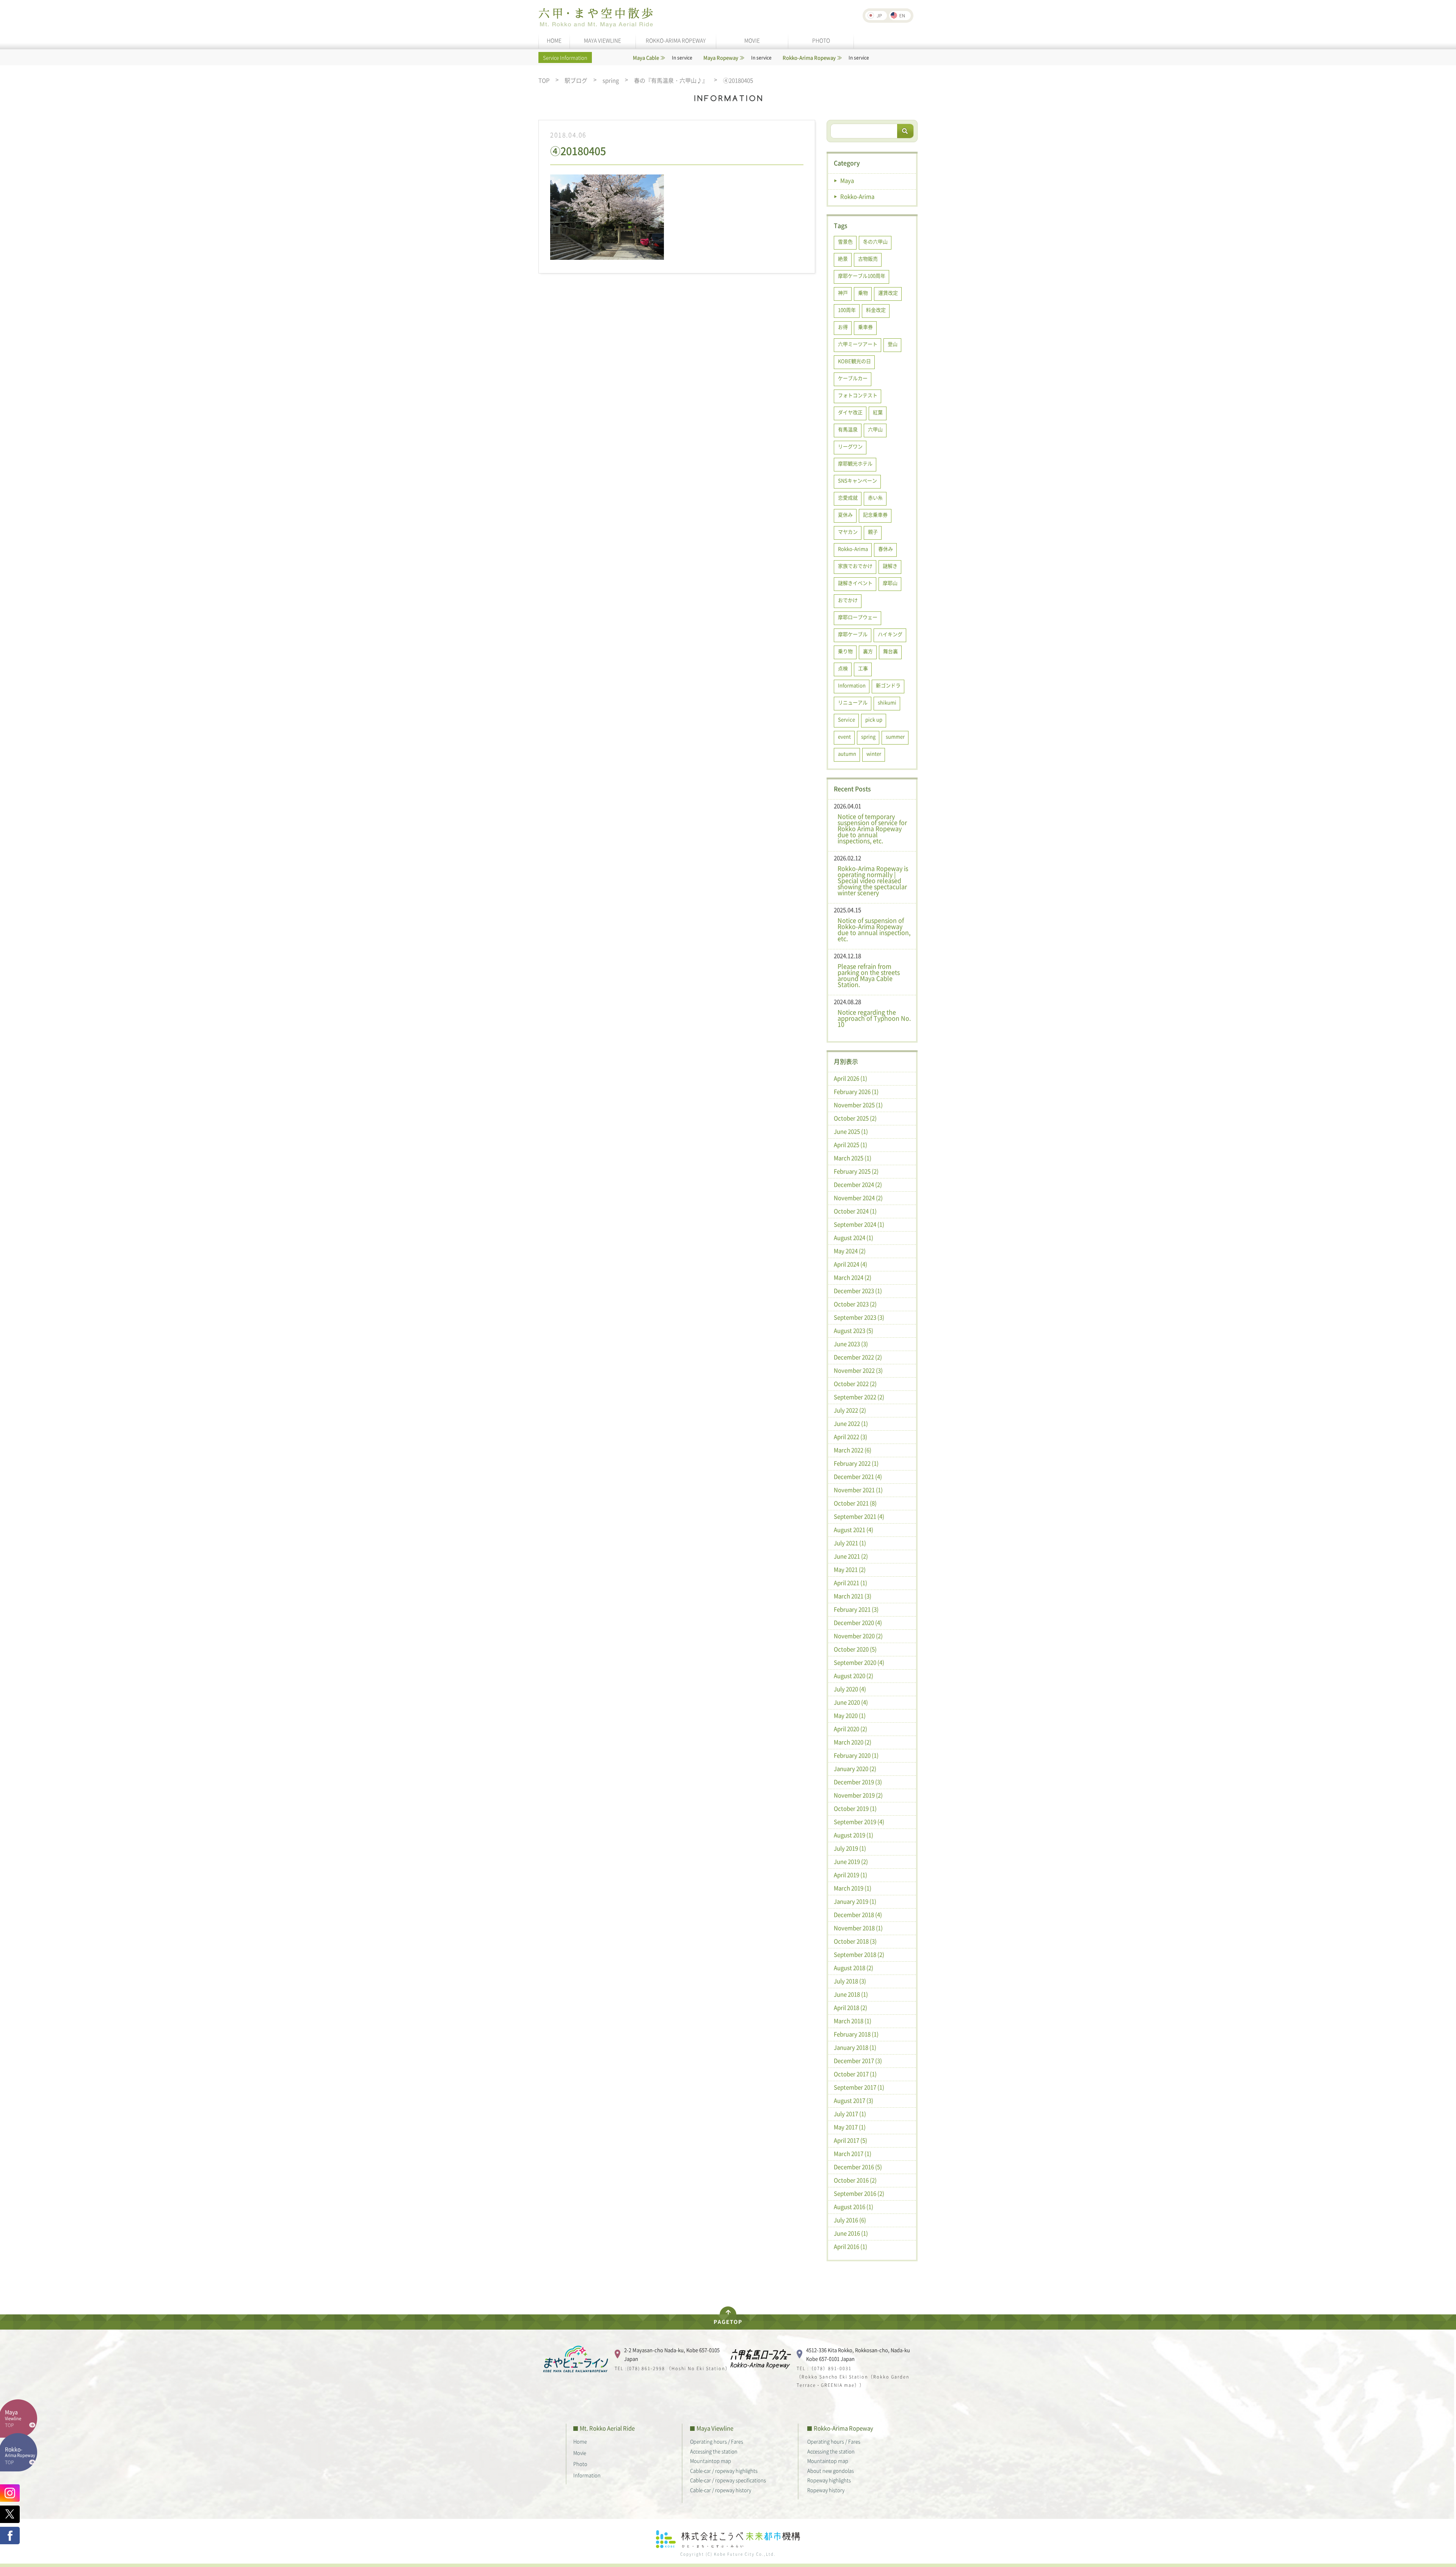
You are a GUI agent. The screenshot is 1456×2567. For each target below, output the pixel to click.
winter (874, 753)
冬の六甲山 (875, 241)
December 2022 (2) (858, 1357)
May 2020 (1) (850, 1716)
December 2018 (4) (858, 1915)
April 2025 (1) (850, 1145)
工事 (863, 668)
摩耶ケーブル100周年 (862, 276)
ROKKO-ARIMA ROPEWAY (676, 40)
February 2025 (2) (856, 1171)
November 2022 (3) (858, 1370)
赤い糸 (875, 497)
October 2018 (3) (855, 1941)
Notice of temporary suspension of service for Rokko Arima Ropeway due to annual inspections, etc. (872, 828)
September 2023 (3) (859, 1317)
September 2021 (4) (859, 1516)
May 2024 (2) (850, 1251)
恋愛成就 (848, 497)
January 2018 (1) (855, 2047)
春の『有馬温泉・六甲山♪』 (671, 81)
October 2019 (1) (855, 1808)
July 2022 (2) (850, 1410)
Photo (580, 2464)
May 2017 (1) (850, 2127)
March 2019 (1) (853, 1888)
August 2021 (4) (854, 1530)
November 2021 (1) (858, 1490)
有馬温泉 (848, 429)
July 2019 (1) (850, 1848)
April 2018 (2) (850, 2008)
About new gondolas (831, 2470)
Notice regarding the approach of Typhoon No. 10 (874, 1018)
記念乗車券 (875, 514)
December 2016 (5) (858, 2167)
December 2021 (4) (858, 1477)
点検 (843, 668)
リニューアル (853, 702)
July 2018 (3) (850, 1981)
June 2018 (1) (851, 1994)
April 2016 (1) (850, 2247)
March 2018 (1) (853, 2021)
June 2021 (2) (851, 1556)
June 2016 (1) (851, 2233)
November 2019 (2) (858, 1795)
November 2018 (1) (858, 1928)
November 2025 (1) (858, 1105)
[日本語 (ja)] (876, 16)
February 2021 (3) (856, 1609)
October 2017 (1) (855, 2074)
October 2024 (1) (855, 1211)
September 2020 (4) (859, 1662)
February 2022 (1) (856, 1463)
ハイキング (890, 634)
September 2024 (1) (859, 1224)
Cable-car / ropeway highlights (724, 2470)
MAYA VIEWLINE (602, 40)
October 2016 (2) (855, 2180)
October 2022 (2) (855, 1384)
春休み (886, 549)
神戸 (843, 293)
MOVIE (752, 40)
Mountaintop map (711, 2461)
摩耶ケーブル (853, 634)
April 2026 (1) (850, 1078)
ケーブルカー (853, 378)
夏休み (845, 514)
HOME (554, 40)
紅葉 (878, 412)
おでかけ (848, 600)
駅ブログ (576, 81)
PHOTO (821, 40)
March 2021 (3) (853, 1596)
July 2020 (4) (850, 1689)
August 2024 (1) (854, 1238)
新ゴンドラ (888, 685)
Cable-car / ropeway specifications (728, 2480)
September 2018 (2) (859, 1954)
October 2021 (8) (855, 1503)
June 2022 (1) (851, 1423)
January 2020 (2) (855, 1769)
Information (852, 685)
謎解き (890, 566)
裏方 (868, 651)
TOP (544, 81)
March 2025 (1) (853, 1158)
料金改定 (876, 310)
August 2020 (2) (854, 1676)
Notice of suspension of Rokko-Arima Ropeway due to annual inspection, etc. (874, 929)
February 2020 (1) (856, 1755)
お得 (843, 327)
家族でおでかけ (855, 566)
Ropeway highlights (829, 2480)
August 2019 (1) (854, 1835)
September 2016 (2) (859, 2193)
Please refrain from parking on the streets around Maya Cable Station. (869, 975)
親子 (873, 532)
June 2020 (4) (851, 1702)
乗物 (863, 293)
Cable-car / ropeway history (721, 2490)
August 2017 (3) (854, 2100)
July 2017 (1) (850, 2114)
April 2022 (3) (850, 1437)
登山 (893, 344)
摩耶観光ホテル (855, 463)
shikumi (887, 702)
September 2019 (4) (859, 1822)
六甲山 (875, 429)
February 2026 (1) (856, 1092)
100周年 (847, 310)
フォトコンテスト (858, 395)
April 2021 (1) (850, 1583)
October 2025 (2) (855, 1118)
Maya (847, 181)
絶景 (843, 258)
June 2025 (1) (851, 1131)
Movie (580, 2453)
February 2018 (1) (856, 2034)
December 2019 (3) (858, 1782)
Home (580, 2441)
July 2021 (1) (850, 1543)
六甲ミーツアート (858, 344)
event (844, 736)
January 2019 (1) (855, 1901)
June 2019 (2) (851, 1862)
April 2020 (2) (850, 1729)
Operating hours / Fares (717, 2441)
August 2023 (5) (854, 1331)
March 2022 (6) (853, 1450)
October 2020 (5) (855, 1649)
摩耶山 (890, 583)
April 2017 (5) (850, 2140)
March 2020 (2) (853, 1742)
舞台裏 (890, 651)
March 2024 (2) (853, 1277)
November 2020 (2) (858, 1636)
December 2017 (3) (858, 2061)
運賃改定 (888, 293)
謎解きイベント (855, 583)
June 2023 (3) (851, 1344)
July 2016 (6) (850, 2220)
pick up (874, 719)
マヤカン (848, 532)
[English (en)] (900, 16)
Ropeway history (826, 2490)
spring (611, 81)
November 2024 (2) (858, 1198)
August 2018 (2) (854, 1968)
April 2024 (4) (850, 1264)
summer (895, 736)
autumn (847, 753)
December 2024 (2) (858, 1185)
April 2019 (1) (850, 1875)
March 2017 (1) (853, 2154)
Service (846, 719)
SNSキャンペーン (857, 480)
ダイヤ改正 (850, 412)
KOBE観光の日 (854, 361)
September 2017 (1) (859, 2087)
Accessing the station (714, 2451)
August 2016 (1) (854, 2207)
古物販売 (868, 258)
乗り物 (845, 651)
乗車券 (865, 327)
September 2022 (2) (859, 1397)
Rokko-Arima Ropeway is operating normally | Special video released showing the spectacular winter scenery (873, 880)
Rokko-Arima (857, 196)
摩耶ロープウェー (858, 617)
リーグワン (850, 446)
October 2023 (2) (855, 1304)
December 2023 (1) (858, 1291)
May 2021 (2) (850, 1569)
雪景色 (845, 241)
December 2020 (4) (858, 1623)
